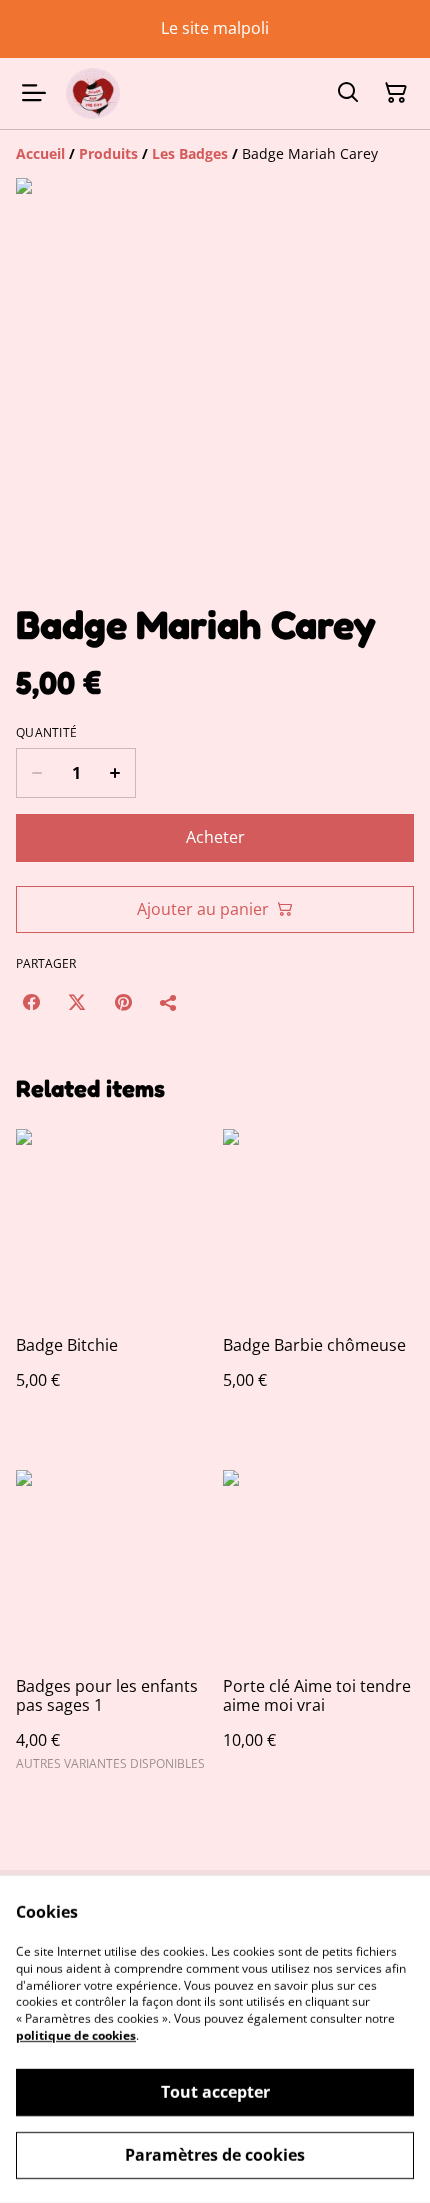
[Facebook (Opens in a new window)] (31, 1002)
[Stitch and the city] (93, 93)
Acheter (215, 837)
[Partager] (169, 1002)
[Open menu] (34, 93)
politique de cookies (76, 2035)
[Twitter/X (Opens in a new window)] (77, 1002)
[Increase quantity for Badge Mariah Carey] (115, 773)
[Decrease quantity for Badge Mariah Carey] (36, 773)
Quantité (46, 733)
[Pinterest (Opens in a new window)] (123, 1002)
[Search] (348, 93)
